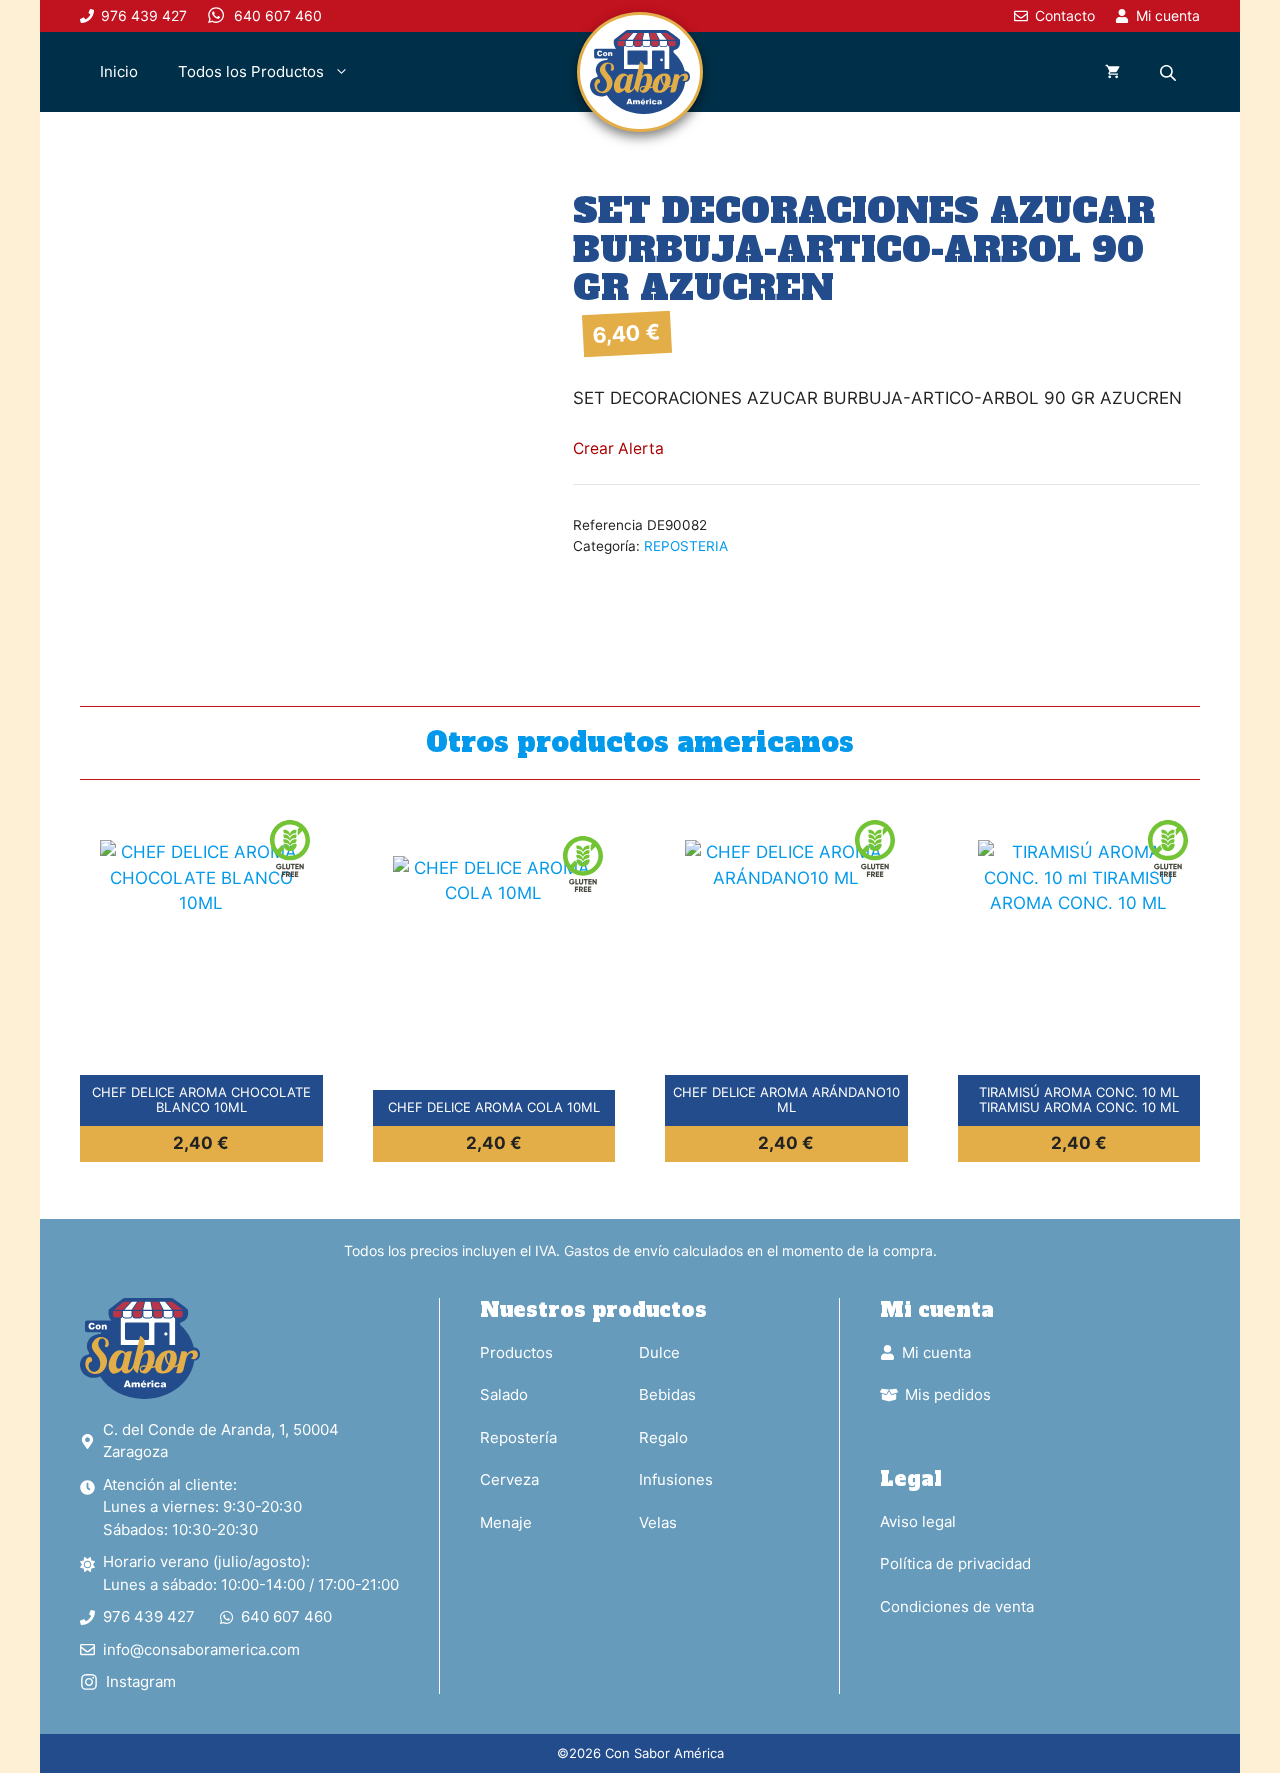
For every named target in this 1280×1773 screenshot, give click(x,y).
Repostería (518, 1437)
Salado (504, 1394)
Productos (516, 1352)
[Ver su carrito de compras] (1112, 72)
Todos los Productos (251, 71)
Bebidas (667, 1394)
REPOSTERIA (686, 546)
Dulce (659, 1352)
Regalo (663, 1437)
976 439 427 (149, 1616)
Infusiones (676, 1479)
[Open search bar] (1170, 72)
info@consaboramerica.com (201, 1649)
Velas (658, 1522)
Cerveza (509, 1479)
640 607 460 (286, 1616)
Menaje (506, 1522)
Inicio (119, 71)
